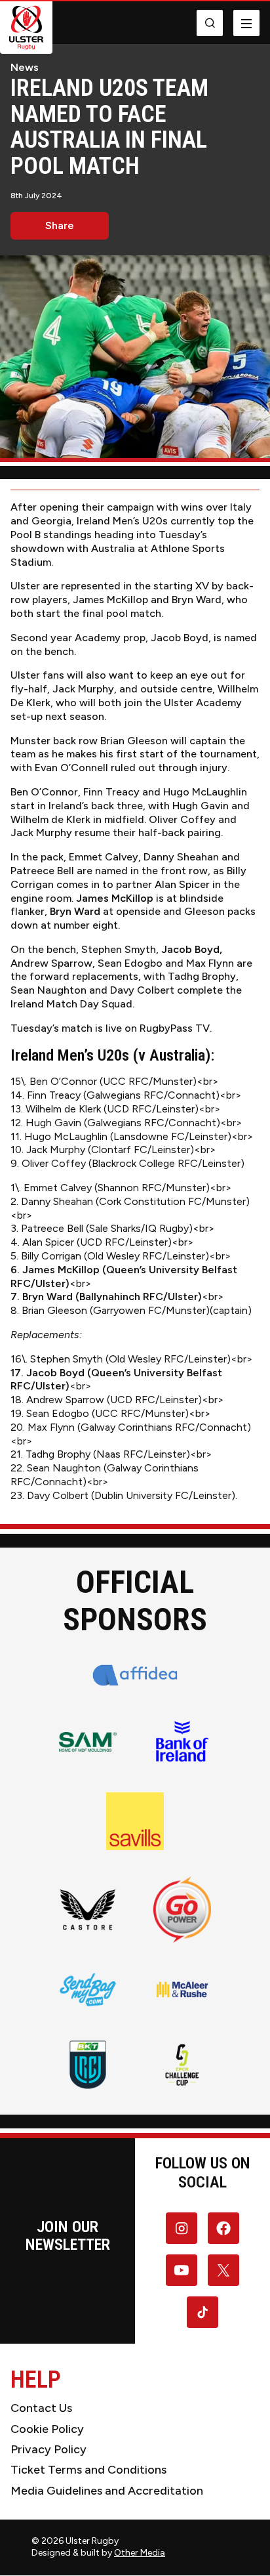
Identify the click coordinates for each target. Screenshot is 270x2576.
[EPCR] (182, 2065)
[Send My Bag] (88, 1989)
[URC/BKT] (88, 2065)
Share (60, 225)
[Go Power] (182, 1910)
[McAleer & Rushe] (182, 1989)
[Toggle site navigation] (246, 23)
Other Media (140, 2553)
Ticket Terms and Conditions (88, 2470)
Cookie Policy (47, 2429)
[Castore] (88, 1909)
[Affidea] (135, 1675)
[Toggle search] (210, 23)
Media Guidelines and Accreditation (107, 2491)
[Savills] (135, 1821)
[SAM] (88, 1742)
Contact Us (41, 2408)
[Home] (26, 28)
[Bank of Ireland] (182, 1742)
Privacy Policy (48, 2449)
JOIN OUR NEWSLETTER (68, 2235)
